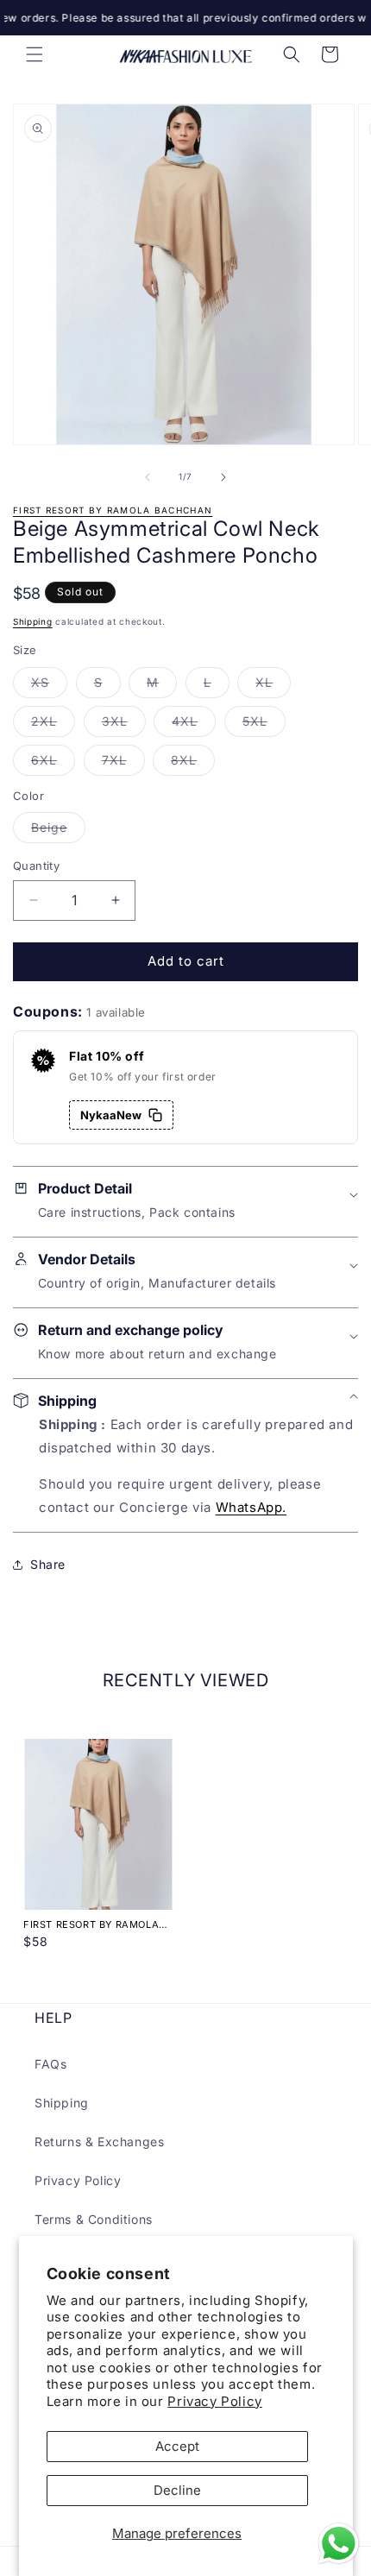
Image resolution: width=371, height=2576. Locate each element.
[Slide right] (223, 477)
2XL (53, 725)
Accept (177, 2446)
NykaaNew (111, 1115)
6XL (53, 764)
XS (49, 686)
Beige (58, 831)
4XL (194, 725)
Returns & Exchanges (99, 2141)
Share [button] (48, 1564)
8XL (193, 764)
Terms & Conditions (94, 2219)
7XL (123, 764)
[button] (35, 54)
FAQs (50, 2064)
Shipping (33, 621)
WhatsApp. (251, 1507)
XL (273, 686)
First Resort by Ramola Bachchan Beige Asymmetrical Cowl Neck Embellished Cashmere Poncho (97, 1924)
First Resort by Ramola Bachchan (113, 510)
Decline (177, 2490)
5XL (264, 725)
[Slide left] (148, 477)
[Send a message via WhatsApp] (339, 2544)
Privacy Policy (214, 2401)
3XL (124, 725)
